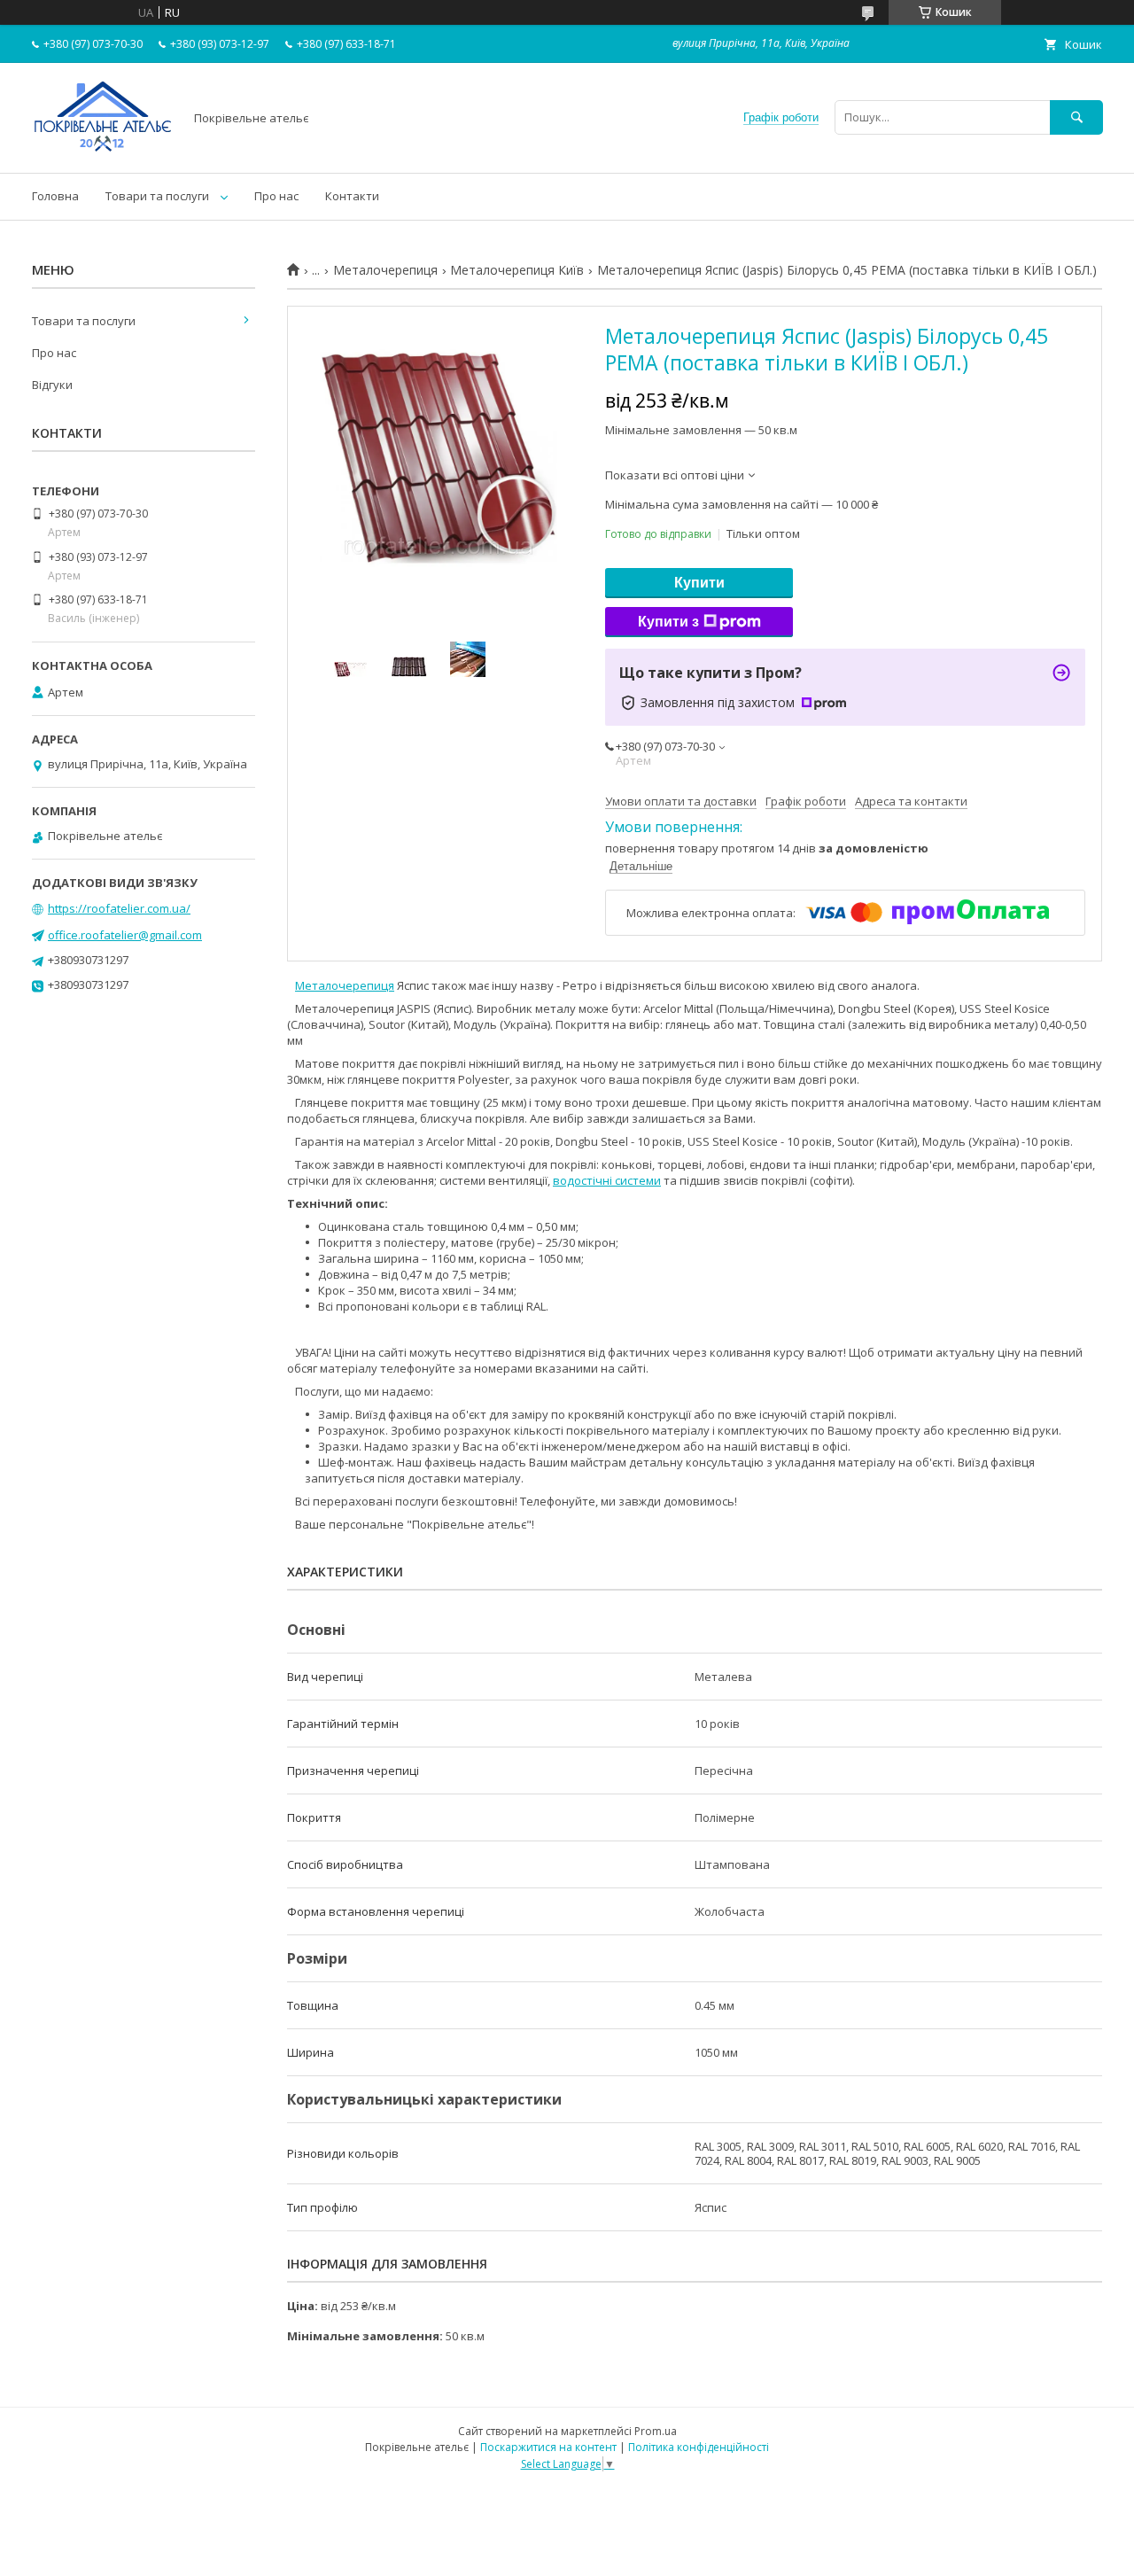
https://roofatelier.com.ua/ (119, 908)
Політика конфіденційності (699, 2447)
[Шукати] (1076, 117)
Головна (55, 196)
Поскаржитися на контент (548, 2447)
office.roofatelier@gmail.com (125, 935)
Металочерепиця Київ (517, 270)
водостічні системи (607, 1180)
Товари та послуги (157, 196)
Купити (699, 583)
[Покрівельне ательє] (103, 150)
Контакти (352, 196)
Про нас (276, 196)
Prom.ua (656, 2431)
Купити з (668, 622)
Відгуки (52, 385)
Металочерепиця (385, 270)
